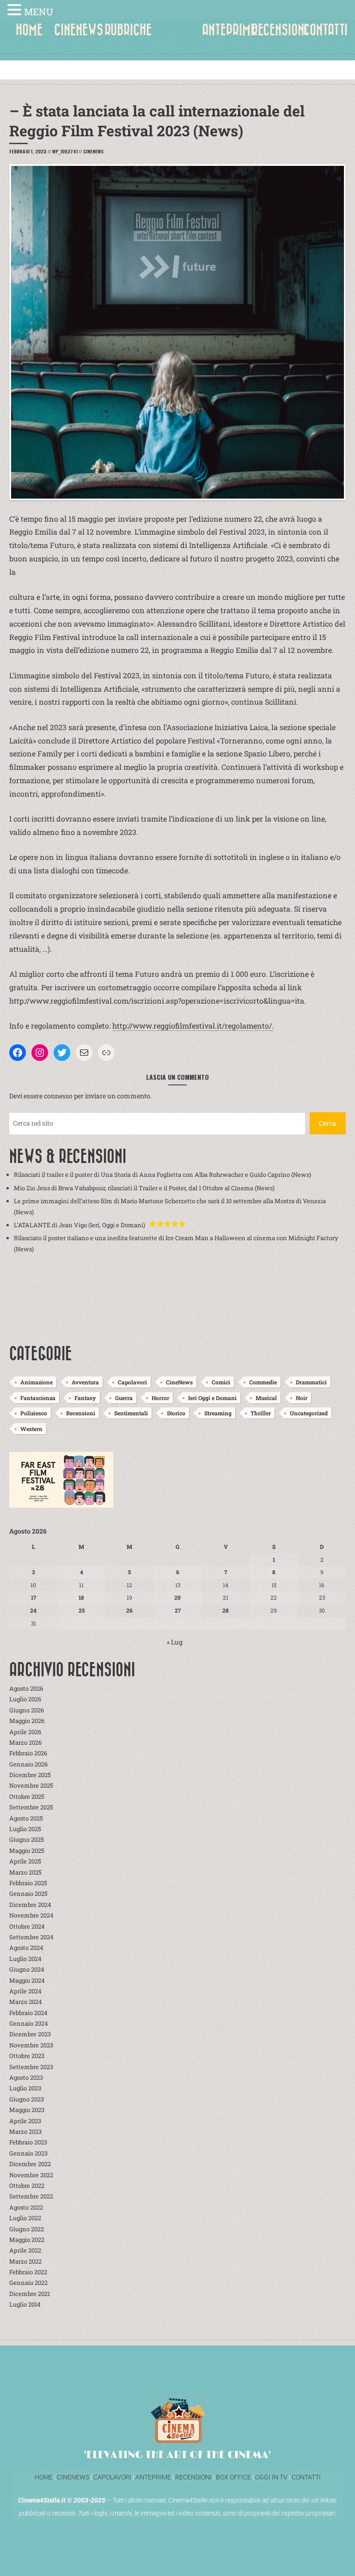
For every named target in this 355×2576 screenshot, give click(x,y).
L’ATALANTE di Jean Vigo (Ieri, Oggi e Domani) (80, 1225)
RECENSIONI (279, 30)
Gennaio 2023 (28, 2153)
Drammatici (311, 1382)
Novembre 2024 (31, 1915)
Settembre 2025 (31, 1807)
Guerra (124, 1398)
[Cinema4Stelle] (177, 37)
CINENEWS (79, 30)
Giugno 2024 (27, 1969)
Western (31, 1429)
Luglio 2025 (25, 1829)
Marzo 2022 (25, 2261)
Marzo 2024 (26, 2002)
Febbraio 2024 (28, 2013)
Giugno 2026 (27, 1710)
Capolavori (132, 1382)
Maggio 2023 (27, 2110)
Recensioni (81, 1413)
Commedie (263, 1382)
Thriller (261, 1413)
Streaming (218, 1413)
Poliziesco (34, 1413)
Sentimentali (131, 1413)
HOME (29, 30)
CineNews (93, 151)
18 (81, 1597)
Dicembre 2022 (30, 2164)
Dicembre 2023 (30, 2034)
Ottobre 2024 (27, 1926)
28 (226, 1610)
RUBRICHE (128, 30)
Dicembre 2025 (30, 1775)
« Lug (175, 1642)
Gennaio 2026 (28, 1764)
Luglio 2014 (25, 2304)
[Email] (84, 1053)
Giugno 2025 (27, 1839)
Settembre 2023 (31, 2067)
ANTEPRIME (229, 30)
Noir (302, 1398)
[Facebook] (18, 1053)
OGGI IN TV (271, 2477)
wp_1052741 (65, 151)
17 (34, 1597)
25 (82, 1610)
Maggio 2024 (27, 1980)
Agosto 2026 (26, 1688)
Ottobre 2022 (27, 2186)
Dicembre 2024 (30, 1905)
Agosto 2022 (26, 2207)
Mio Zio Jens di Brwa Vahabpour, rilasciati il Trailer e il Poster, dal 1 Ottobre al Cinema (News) (144, 1188)
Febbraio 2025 (28, 1883)
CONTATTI (325, 30)
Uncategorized (309, 1413)
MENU (39, 12)
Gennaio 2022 (28, 2283)
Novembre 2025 (31, 1785)
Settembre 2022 (31, 2196)
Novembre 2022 (31, 2175)
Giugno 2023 (27, 2099)
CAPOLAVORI (112, 2477)
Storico (176, 1413)
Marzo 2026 (25, 1742)
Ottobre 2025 (27, 1797)
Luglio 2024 (25, 1959)
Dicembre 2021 (30, 2294)
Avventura (85, 1382)
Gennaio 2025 (28, 1894)
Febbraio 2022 (28, 2272)
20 (177, 1597)
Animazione (37, 1382)
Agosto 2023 (26, 2077)
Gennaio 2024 (29, 2023)
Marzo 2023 (25, 2131)
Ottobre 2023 (27, 2056)
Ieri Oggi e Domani (212, 1398)
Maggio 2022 (27, 2240)
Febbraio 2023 (28, 2142)
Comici (221, 1382)
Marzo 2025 (25, 1872)
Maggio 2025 (27, 1851)
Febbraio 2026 (28, 1753)
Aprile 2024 (25, 1991)
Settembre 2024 (31, 1937)
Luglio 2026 (25, 1699)
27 (178, 1610)
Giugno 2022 (27, 2229)
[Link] (106, 1053)
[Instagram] (40, 1053)
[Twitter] (62, 1053)
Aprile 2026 (25, 1732)
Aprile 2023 (25, 2121)
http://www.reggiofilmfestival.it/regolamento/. (193, 1026)
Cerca (327, 1123)
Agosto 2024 (26, 1948)
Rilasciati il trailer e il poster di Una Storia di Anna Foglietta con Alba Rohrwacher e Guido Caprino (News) (162, 1175)
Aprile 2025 (25, 1861)
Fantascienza (38, 1398)
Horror (160, 1398)
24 (33, 1610)
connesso (58, 1096)
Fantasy (85, 1398)
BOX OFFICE (233, 2477)
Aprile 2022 (25, 2250)
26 (129, 1610)
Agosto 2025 (26, 1818)
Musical (266, 1398)
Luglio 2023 (25, 2088)
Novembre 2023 (31, 2045)
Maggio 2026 (27, 1721)
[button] (16, 11)
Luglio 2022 (25, 2218)
